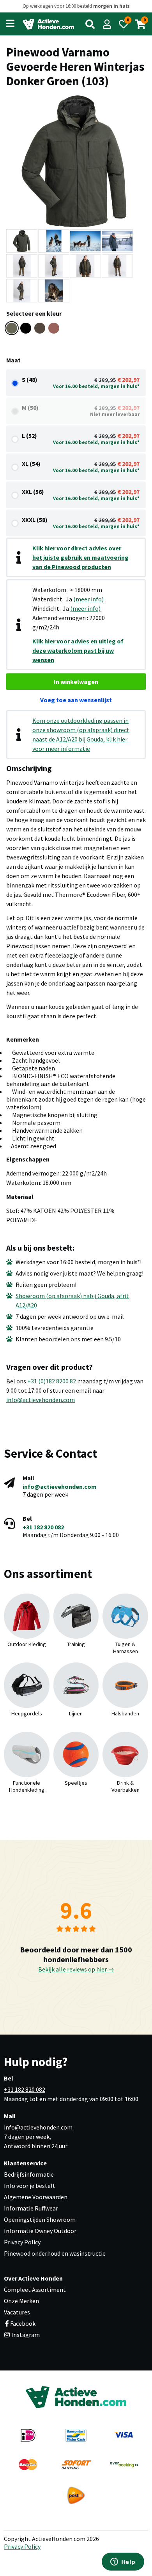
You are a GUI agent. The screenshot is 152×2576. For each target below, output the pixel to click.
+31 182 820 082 (43, 1527)
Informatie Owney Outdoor (40, 2231)
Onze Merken (21, 2301)
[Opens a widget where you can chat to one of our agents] (123, 2562)
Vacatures (17, 2312)
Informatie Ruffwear (31, 2208)
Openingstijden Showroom (40, 2219)
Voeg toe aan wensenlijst (76, 700)
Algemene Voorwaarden (36, 2197)
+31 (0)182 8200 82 (52, 1381)
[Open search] (90, 24)
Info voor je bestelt (30, 2186)
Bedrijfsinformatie (29, 2174)
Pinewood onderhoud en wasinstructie (55, 2253)
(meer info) (88, 599)
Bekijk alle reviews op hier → (76, 1969)
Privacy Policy (22, 2242)
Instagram (25, 2335)
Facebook (23, 2323)
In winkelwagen (76, 682)
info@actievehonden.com (41, 1400)
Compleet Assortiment (35, 2290)
